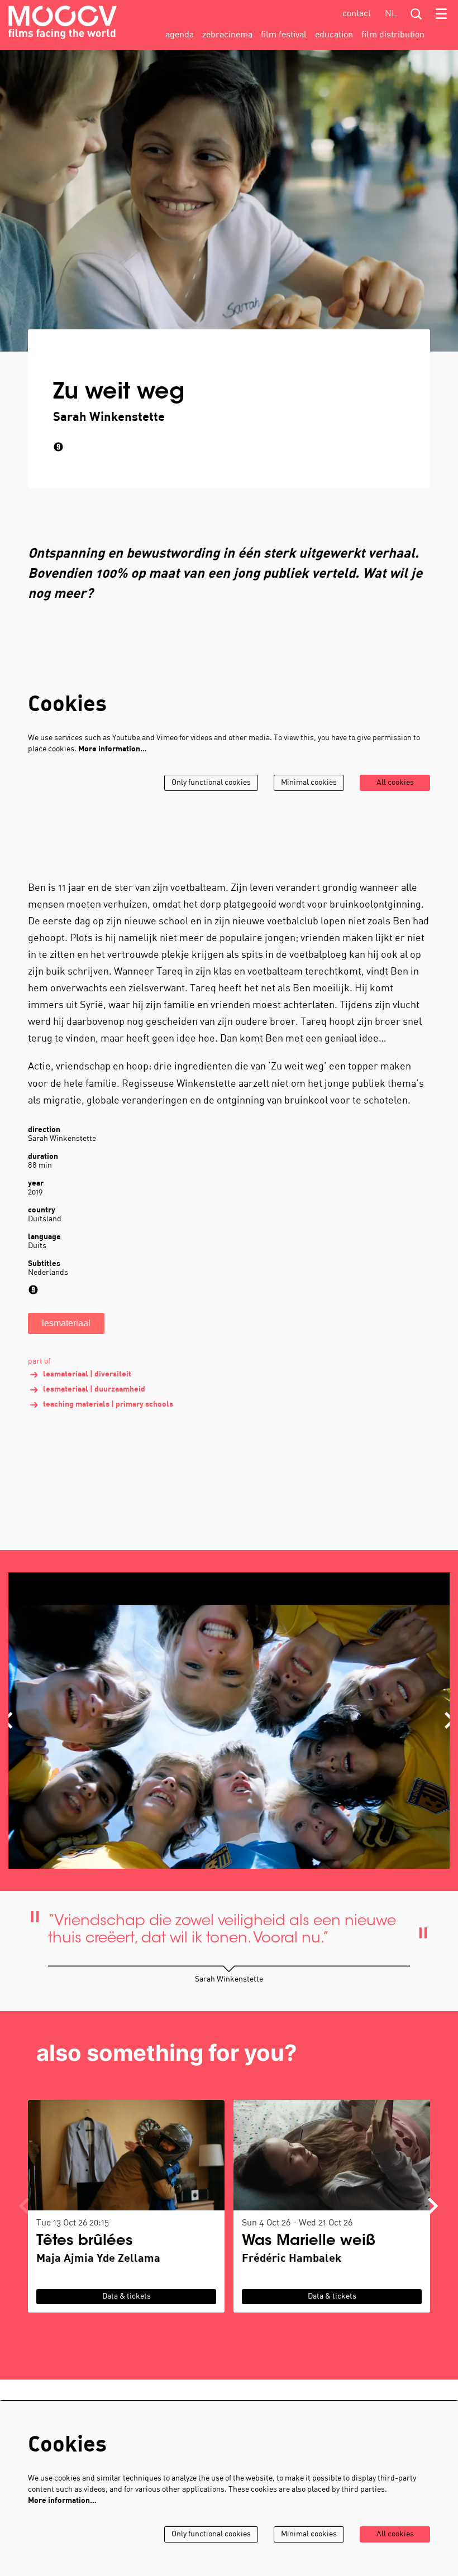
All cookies (395, 783)
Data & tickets (127, 2297)
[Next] (433, 2206)
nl (391, 14)
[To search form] (416, 14)
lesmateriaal (66, 1323)
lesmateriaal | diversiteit (87, 1375)
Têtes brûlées (85, 2242)
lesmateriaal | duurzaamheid (94, 1390)
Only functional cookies (211, 783)
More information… (113, 749)
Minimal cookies (309, 783)
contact (357, 14)
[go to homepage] (63, 22)
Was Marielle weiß (309, 2242)
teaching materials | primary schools (108, 1405)
